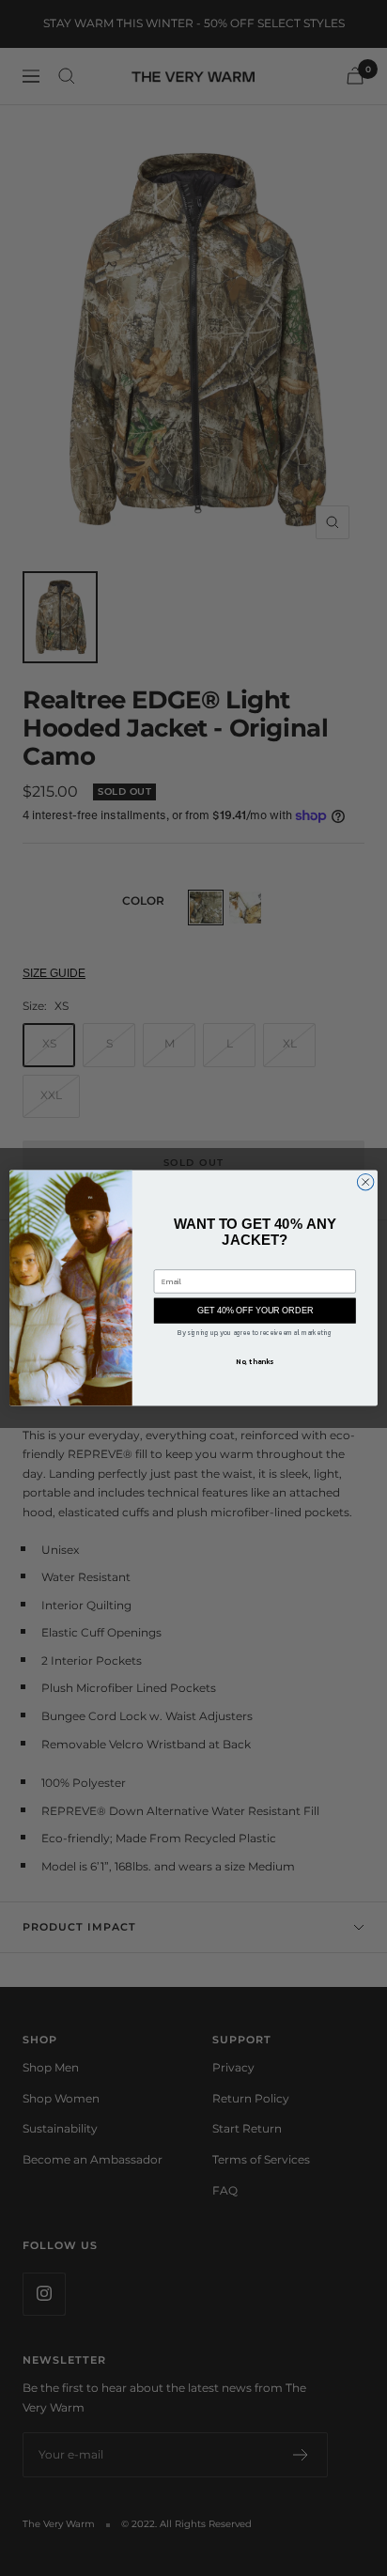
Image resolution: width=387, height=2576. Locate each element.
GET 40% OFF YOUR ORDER (255, 1311)
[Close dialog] (365, 1182)
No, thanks (255, 1361)
